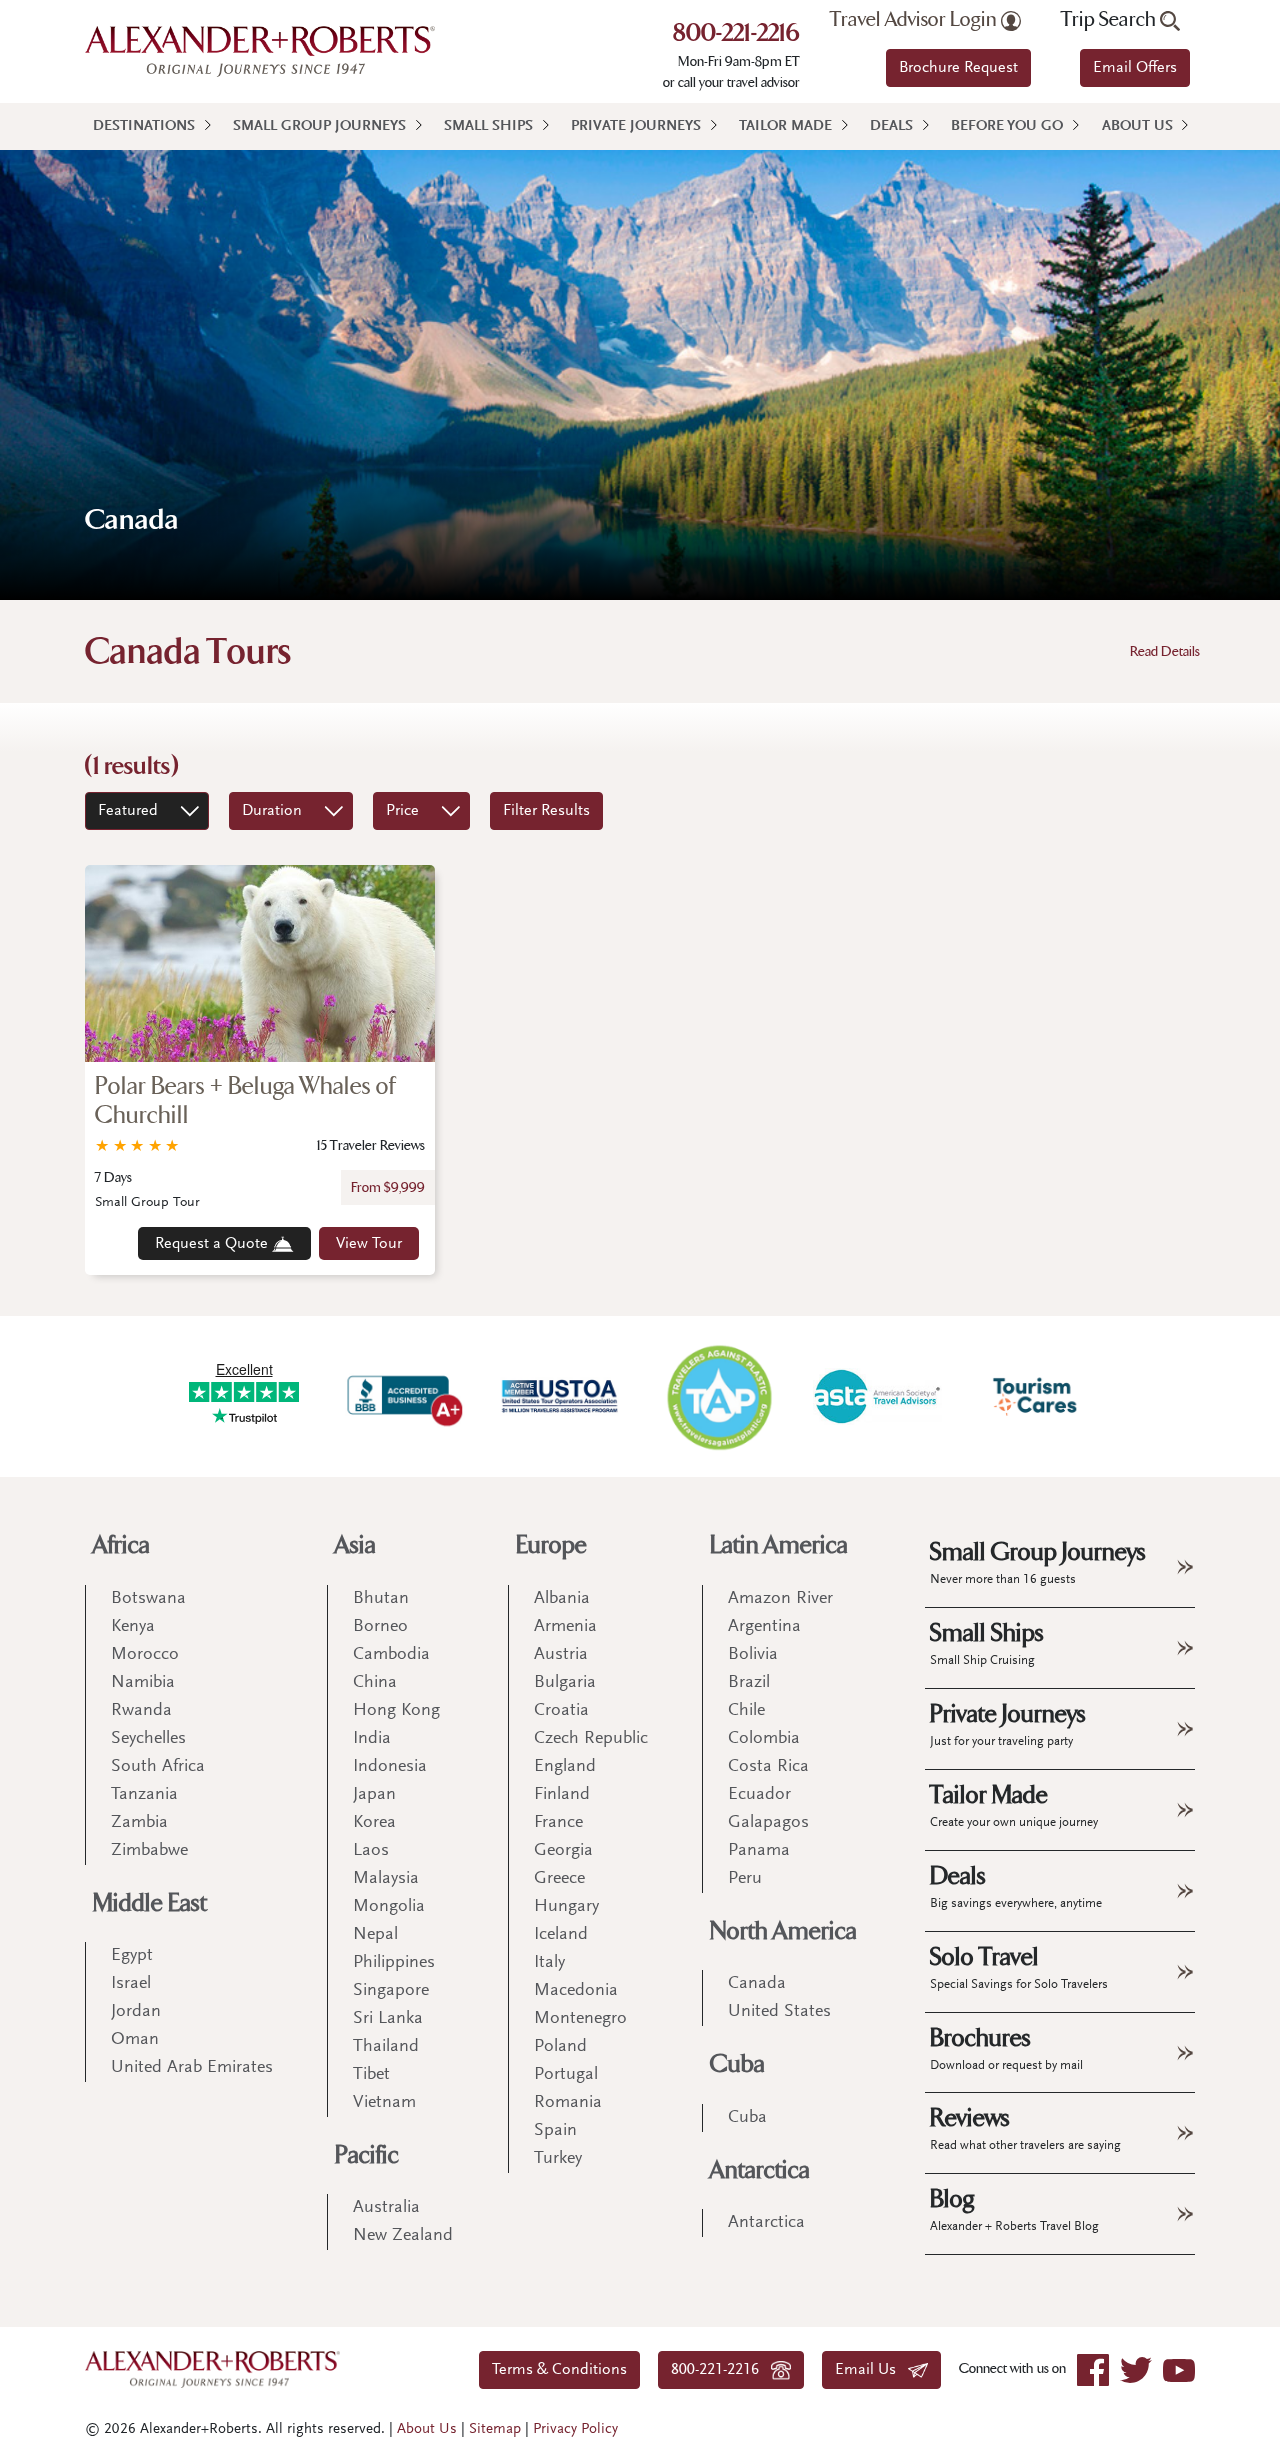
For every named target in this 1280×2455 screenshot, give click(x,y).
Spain (555, 2131)
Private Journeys (636, 126)
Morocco (145, 1655)
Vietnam (384, 2103)
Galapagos (768, 1823)
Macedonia (576, 1991)
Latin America (779, 1545)
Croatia (561, 1711)
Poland (560, 2047)
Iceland (561, 1935)
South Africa (158, 1767)
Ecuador (759, 1795)
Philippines (394, 1963)
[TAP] (719, 1396)
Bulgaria (565, 1683)
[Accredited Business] (402, 1396)
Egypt (132, 1956)
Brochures (1006, 2048)
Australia (386, 2208)
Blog (1014, 2209)
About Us (1137, 126)
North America (783, 1931)
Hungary (566, 1907)
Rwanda (141, 1711)
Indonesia (390, 1767)
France (558, 1823)
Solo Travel (1019, 1967)
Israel (131, 1984)
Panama (759, 1851)
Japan (374, 1795)
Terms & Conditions (559, 2370)
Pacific (367, 2155)
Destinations (144, 126)
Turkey (558, 2159)
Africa (121, 1545)
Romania (568, 2103)
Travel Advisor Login (915, 20)
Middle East (150, 1903)
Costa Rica (768, 1767)
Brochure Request (958, 68)
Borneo (380, 1627)
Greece (559, 1879)
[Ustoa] (561, 1396)
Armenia (565, 1627)
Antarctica (760, 2170)
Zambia (139, 1823)
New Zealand (403, 2236)
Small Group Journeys (319, 126)
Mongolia (389, 1907)
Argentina (764, 1627)
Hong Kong (396, 1711)
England (565, 1767)
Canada (757, 1984)
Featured (128, 811)
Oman (135, 2040)
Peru (745, 1879)
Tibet (371, 2075)
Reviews (1025, 2128)
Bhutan (381, 1599)
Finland (562, 1795)
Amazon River (780, 1599)
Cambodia (391, 1655)
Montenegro (580, 2019)
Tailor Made (785, 126)
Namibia (143, 1683)
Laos (371, 1851)
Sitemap (495, 2429)
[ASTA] (877, 1396)
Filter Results (546, 811)
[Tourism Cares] (1036, 1396)
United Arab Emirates (192, 2068)
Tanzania (144, 1795)
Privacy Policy (575, 2429)
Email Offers (1135, 68)
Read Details (1165, 651)
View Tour (369, 1244)
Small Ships (488, 126)
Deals (891, 126)
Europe (551, 1545)
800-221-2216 (736, 35)
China (375, 1683)
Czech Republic (591, 1739)
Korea (374, 1823)
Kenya (133, 1627)
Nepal (375, 1935)
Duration (272, 811)
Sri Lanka (388, 2019)
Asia (355, 1545)
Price (402, 811)
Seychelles (148, 1739)
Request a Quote (213, 1244)
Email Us (871, 2370)
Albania (562, 1599)
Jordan (136, 2012)
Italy (549, 1963)
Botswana (148, 1599)
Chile (746, 1711)
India (372, 1739)
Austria (561, 1655)
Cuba (737, 2064)
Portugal (566, 2075)
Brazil (749, 1683)
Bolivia (753, 1655)
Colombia (764, 1739)
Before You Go (1007, 126)
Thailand (386, 2047)
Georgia (563, 1851)
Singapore (391, 1991)
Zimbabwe (149, 1851)
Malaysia (386, 1879)
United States (779, 2012)
